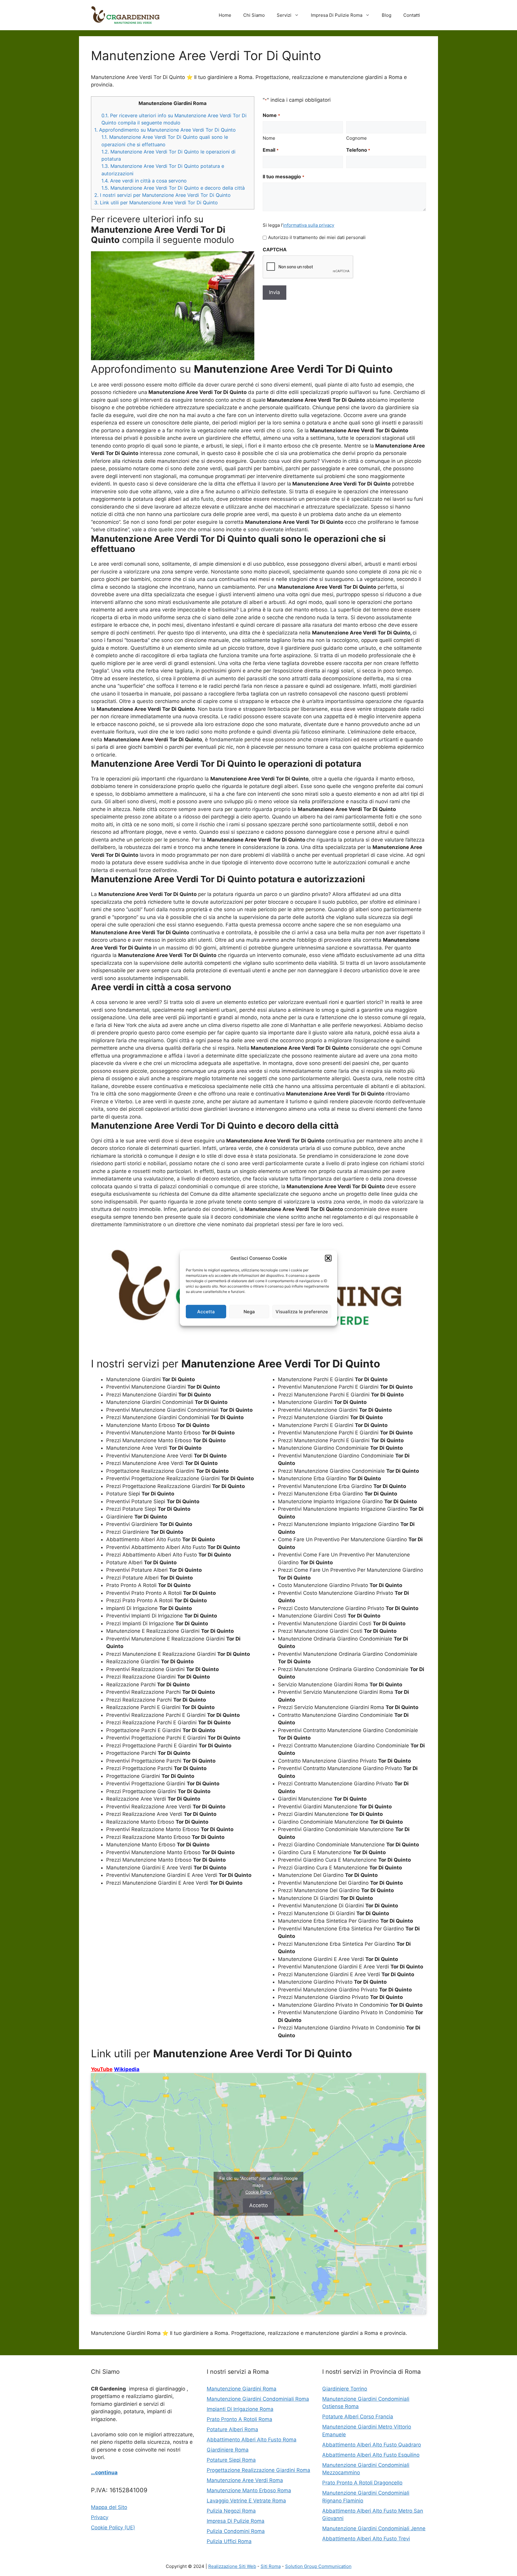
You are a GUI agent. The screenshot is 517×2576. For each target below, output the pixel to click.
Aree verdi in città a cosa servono (144, 181)
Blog (387, 15)
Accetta (206, 1311)
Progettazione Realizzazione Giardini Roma (258, 2470)
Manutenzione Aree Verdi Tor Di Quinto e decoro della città (173, 188)
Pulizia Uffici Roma (229, 2541)
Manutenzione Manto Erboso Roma (249, 2490)
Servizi (284, 15)
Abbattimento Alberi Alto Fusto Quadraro (372, 2445)
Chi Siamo (254, 15)
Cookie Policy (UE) (113, 2528)
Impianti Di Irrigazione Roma (240, 2409)
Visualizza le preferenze (302, 1311)
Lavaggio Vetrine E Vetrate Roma (246, 2501)
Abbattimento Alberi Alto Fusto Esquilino (371, 2455)
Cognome (356, 138)
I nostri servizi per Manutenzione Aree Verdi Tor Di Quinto (162, 195)
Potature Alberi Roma (232, 2429)
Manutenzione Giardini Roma (242, 2389)
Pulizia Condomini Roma (236, 2531)
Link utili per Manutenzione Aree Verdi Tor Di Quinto (156, 203)
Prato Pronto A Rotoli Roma (240, 2419)
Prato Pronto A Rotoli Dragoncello (362, 2483)
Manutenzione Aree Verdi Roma (245, 2480)
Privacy (100, 2517)
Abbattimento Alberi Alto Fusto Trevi (366, 2539)
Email (270, 150)
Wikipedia (127, 2069)
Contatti (412, 15)
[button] (328, 1258)
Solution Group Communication (318, 2566)
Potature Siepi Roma (231, 2460)
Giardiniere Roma (228, 2450)
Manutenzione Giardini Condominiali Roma (258, 2399)
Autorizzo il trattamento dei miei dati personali (317, 237)
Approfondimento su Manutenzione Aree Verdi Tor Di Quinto (165, 130)
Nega (249, 1311)
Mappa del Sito (109, 2507)
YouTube (102, 2069)
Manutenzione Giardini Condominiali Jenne (374, 2528)
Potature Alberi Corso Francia (358, 2417)
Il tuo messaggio (283, 176)
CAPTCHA (275, 249)
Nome (269, 138)
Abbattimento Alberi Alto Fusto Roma (252, 2440)
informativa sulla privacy (309, 225)
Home (225, 15)
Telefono (358, 150)
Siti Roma (271, 2566)
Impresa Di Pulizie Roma (337, 15)
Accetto (258, 2205)
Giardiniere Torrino (345, 2389)
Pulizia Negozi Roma (231, 2511)
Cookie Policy (258, 2192)
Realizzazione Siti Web (232, 2566)
